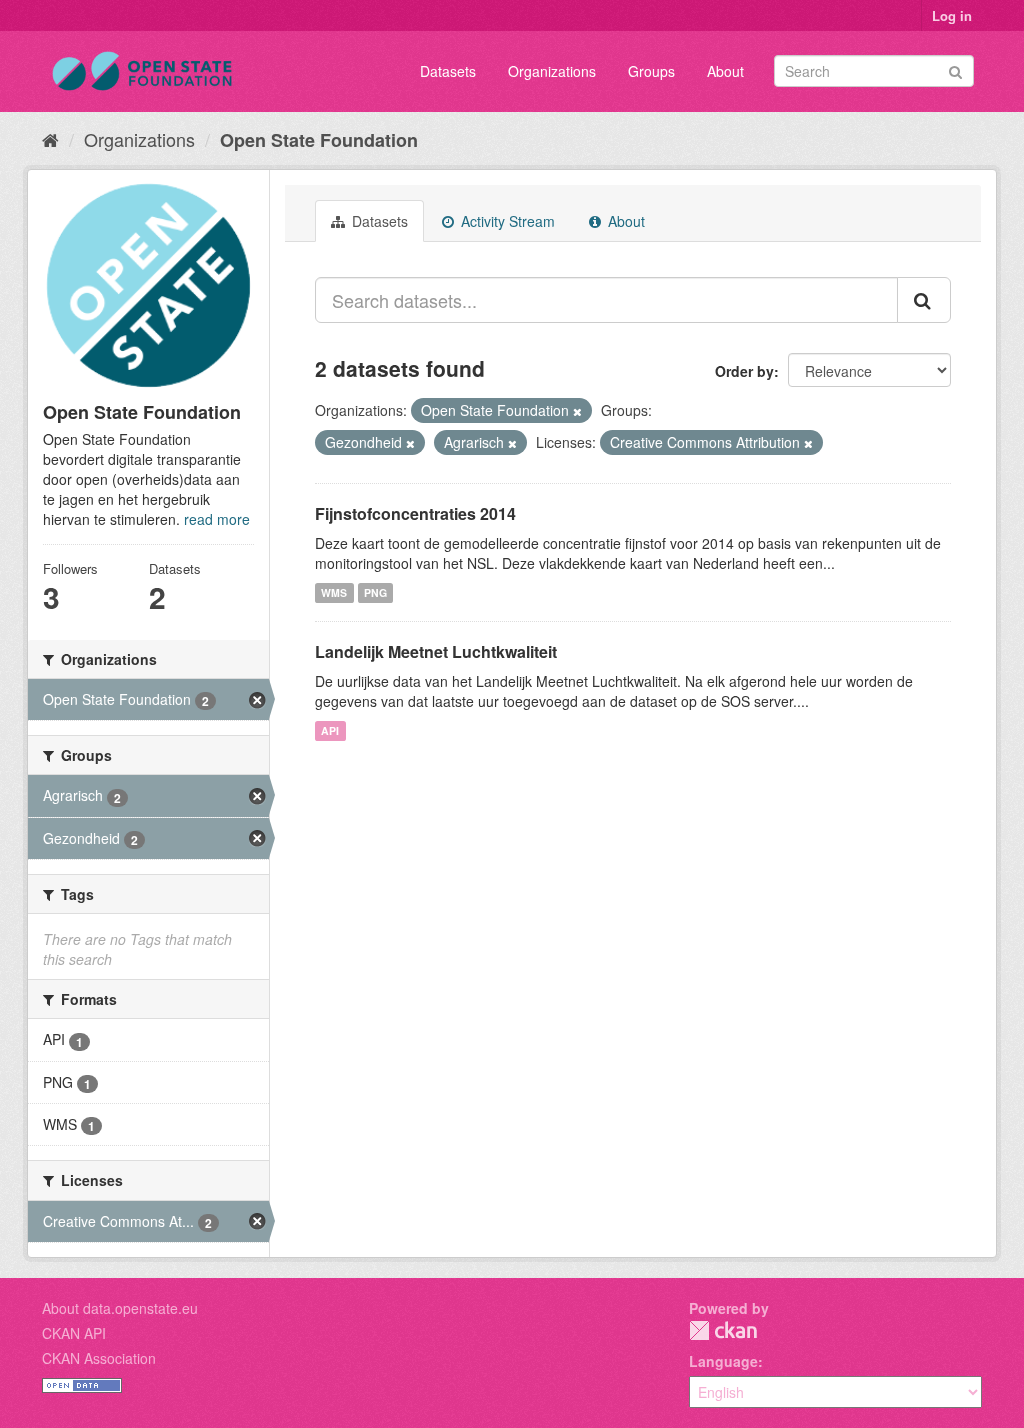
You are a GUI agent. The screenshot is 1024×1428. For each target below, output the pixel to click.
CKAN (723, 1330)
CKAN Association (99, 1358)
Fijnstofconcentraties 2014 (415, 513)
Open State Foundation (319, 140)
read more (217, 519)
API (330, 730)
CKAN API (74, 1333)
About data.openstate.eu (120, 1308)
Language (723, 1361)
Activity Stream (506, 221)
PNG (375, 592)
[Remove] (577, 411)
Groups (651, 71)
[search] (924, 300)
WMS (334, 592)
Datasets (448, 71)
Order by (744, 371)
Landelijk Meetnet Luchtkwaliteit (436, 651)
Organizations (552, 71)
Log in (952, 15)
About (725, 71)
